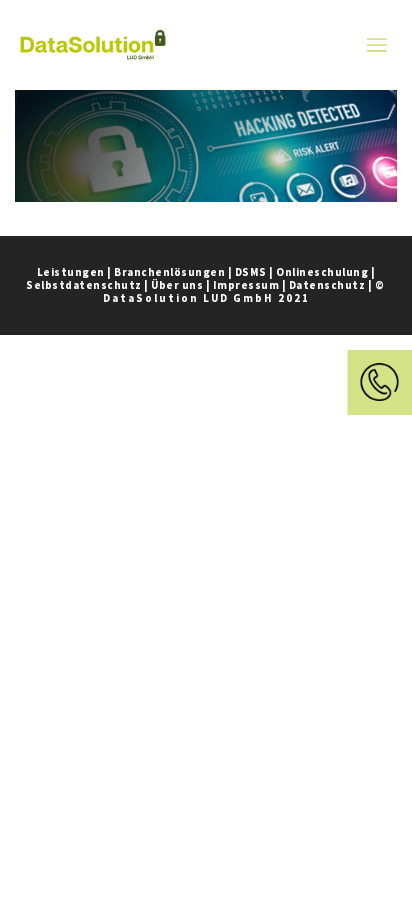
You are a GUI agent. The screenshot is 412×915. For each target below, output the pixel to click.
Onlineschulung (322, 272)
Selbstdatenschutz (84, 285)
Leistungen (71, 272)
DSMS (251, 272)
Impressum (246, 285)
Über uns (177, 285)
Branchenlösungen (169, 272)
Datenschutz (327, 285)
